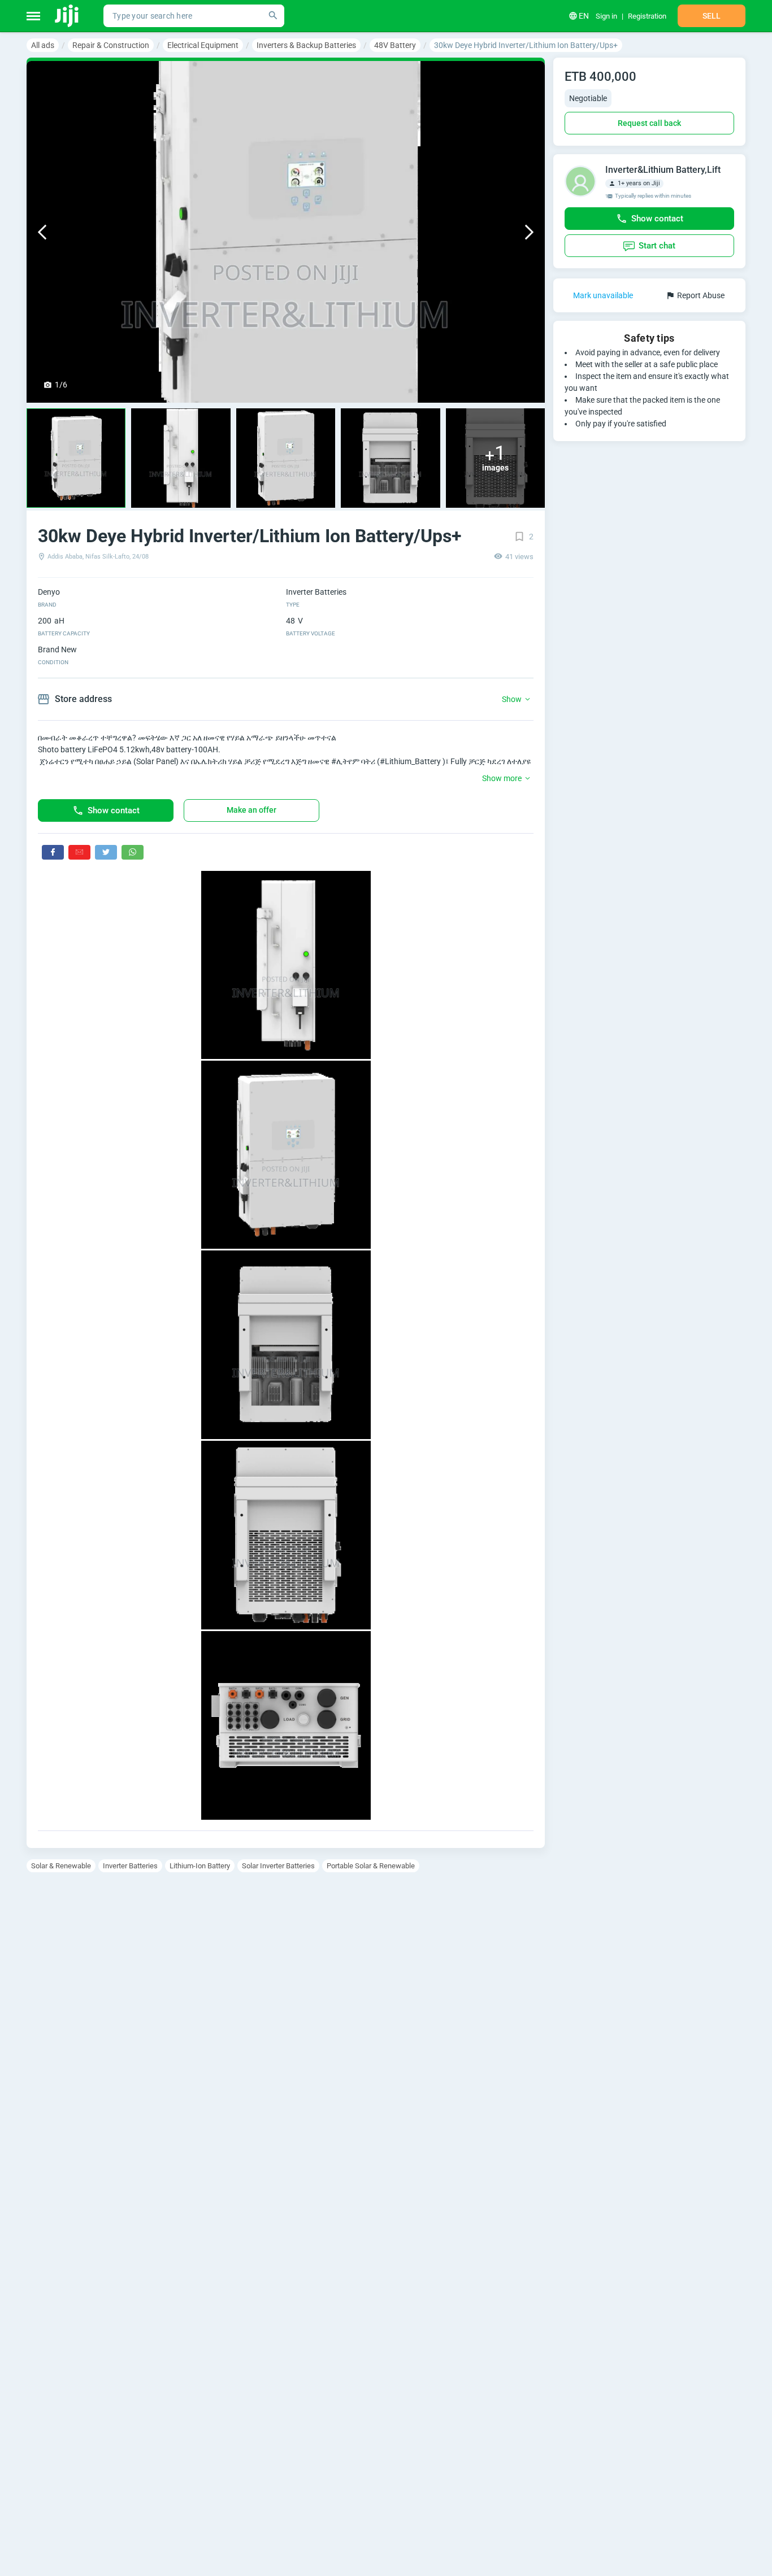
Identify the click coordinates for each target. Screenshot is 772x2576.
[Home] (68, 16)
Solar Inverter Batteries (278, 1866)
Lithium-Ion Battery (200, 1866)
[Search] (273, 16)
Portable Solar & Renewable (371, 1866)
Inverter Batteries (130, 1866)
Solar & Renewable (61, 1866)
